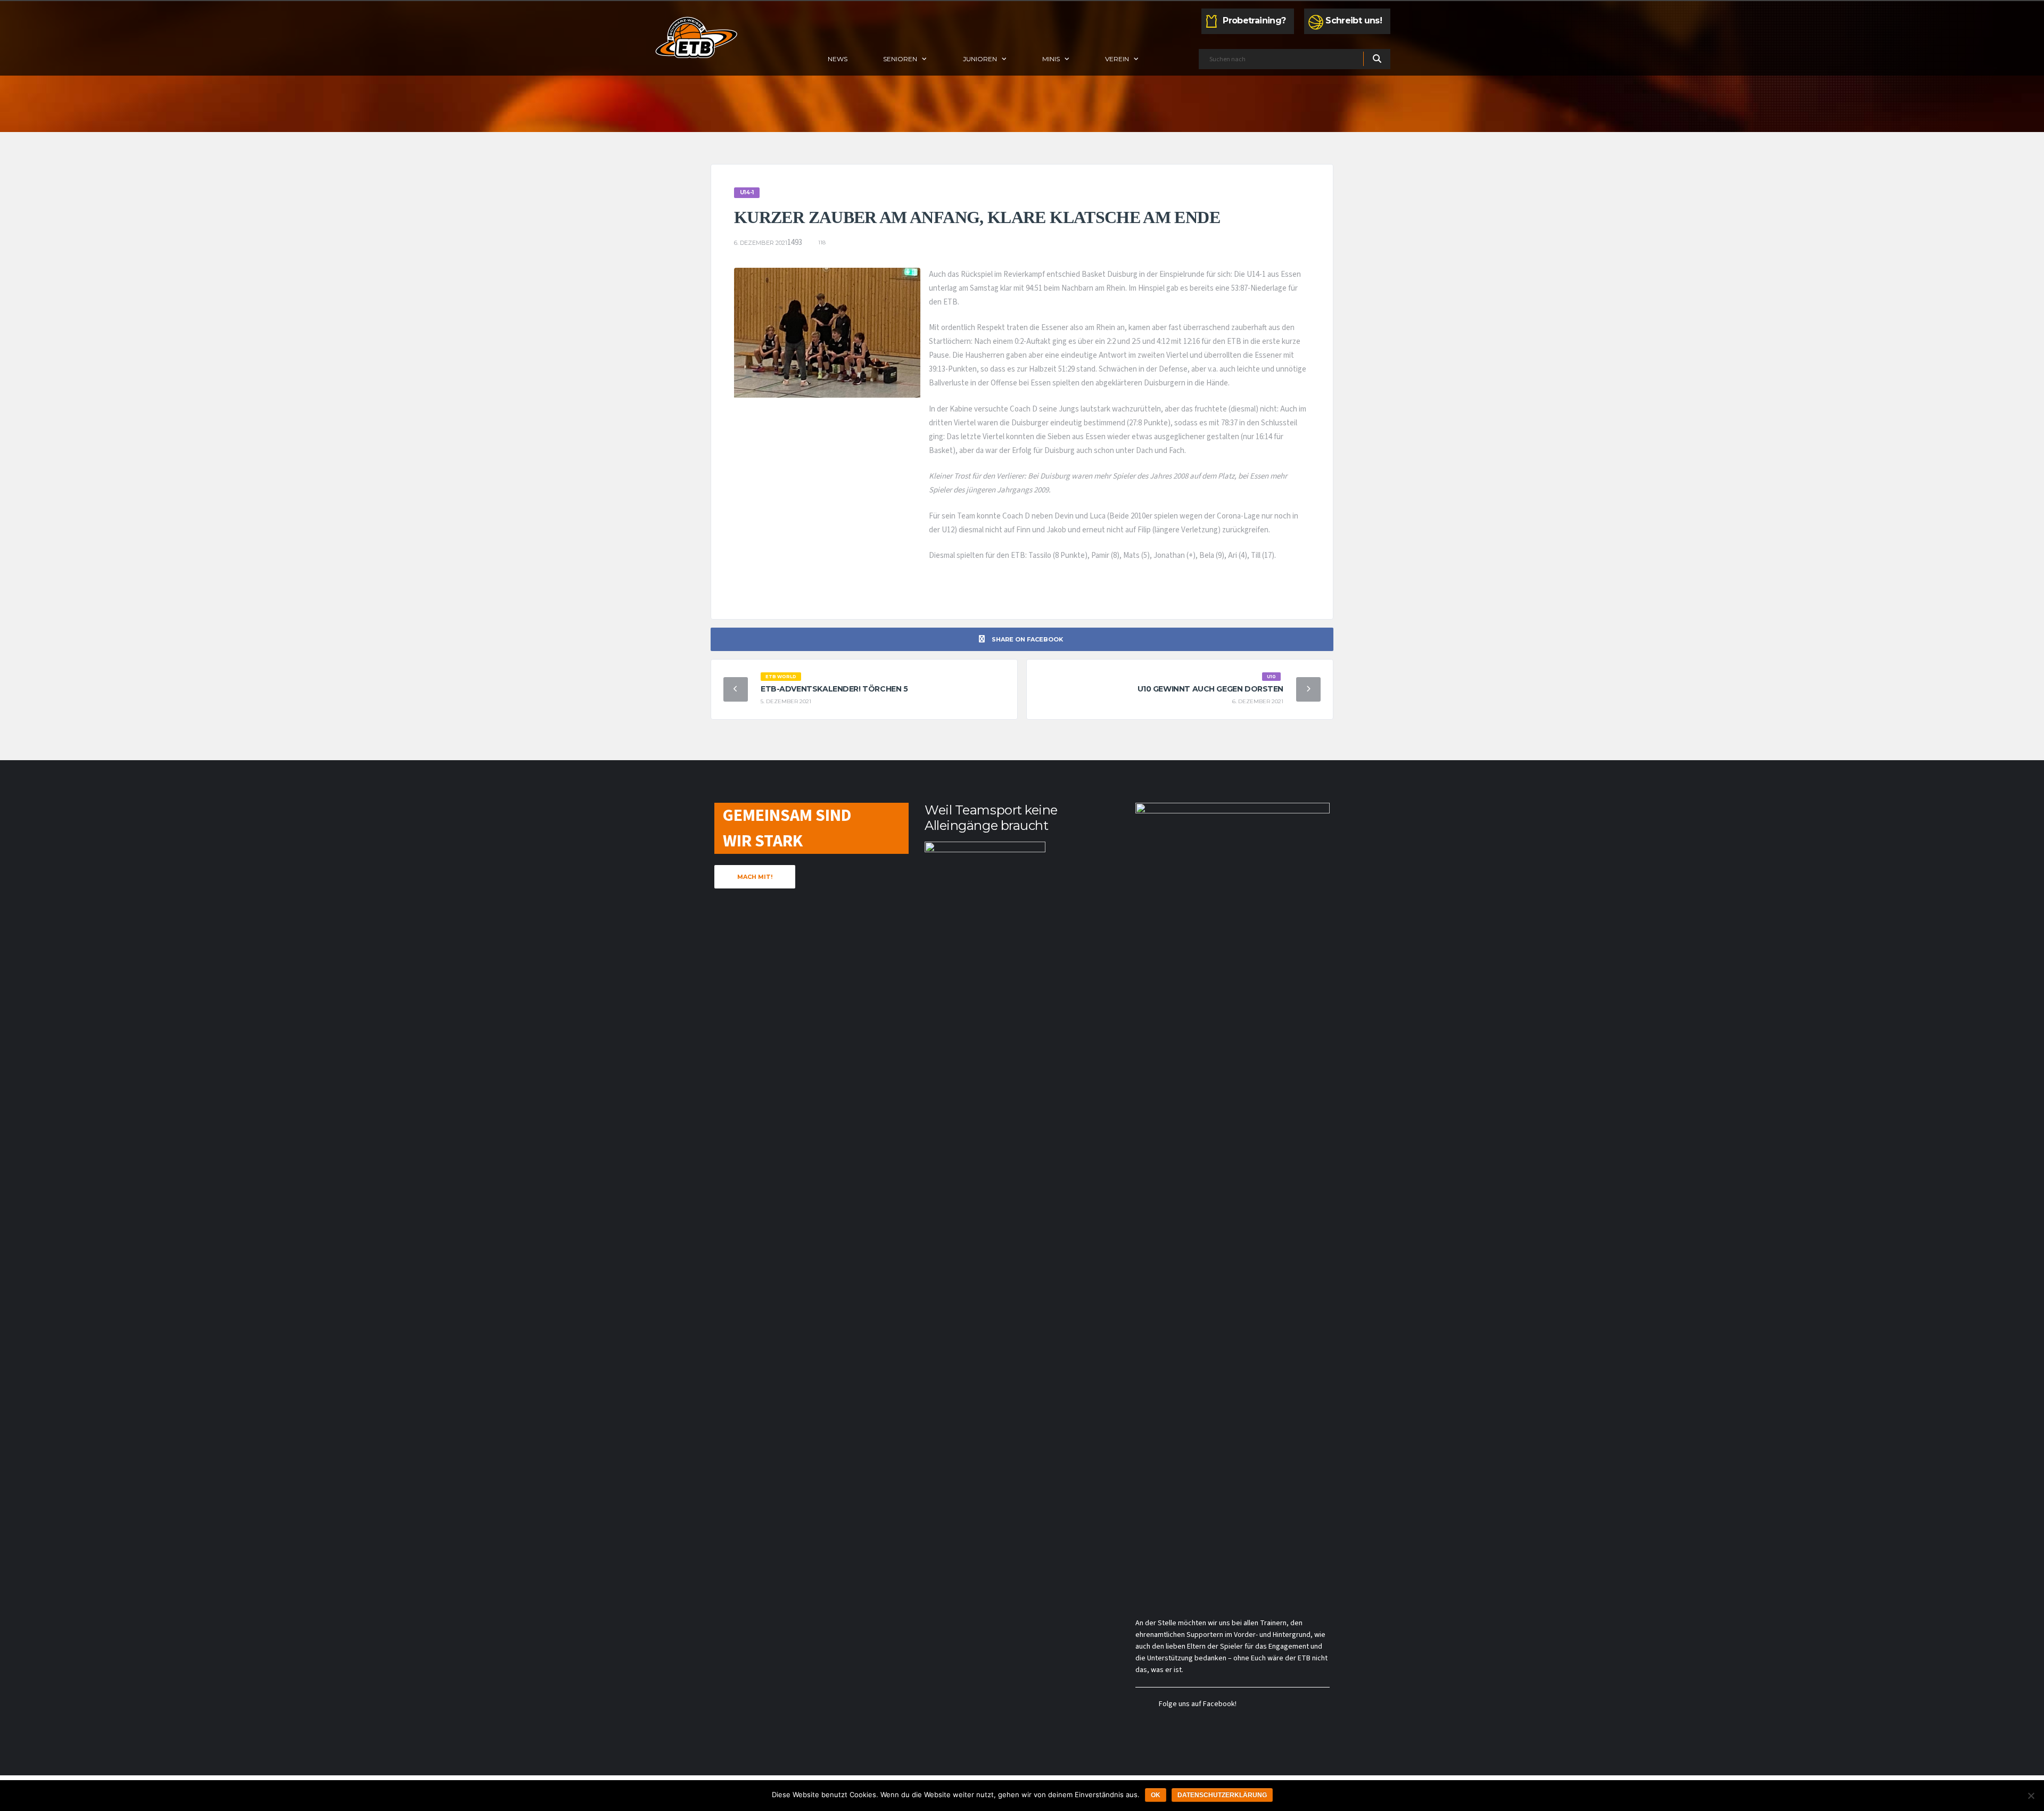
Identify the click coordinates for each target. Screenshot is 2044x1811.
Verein (1117, 59)
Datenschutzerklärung (1222, 1795)
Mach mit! (755, 877)
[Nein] (2031, 1796)
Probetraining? (1254, 20)
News (838, 59)
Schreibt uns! (1354, 20)
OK (1156, 1795)
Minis (1051, 59)
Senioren (900, 59)
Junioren (980, 59)
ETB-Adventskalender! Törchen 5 (834, 689)
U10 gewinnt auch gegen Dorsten (1210, 689)
